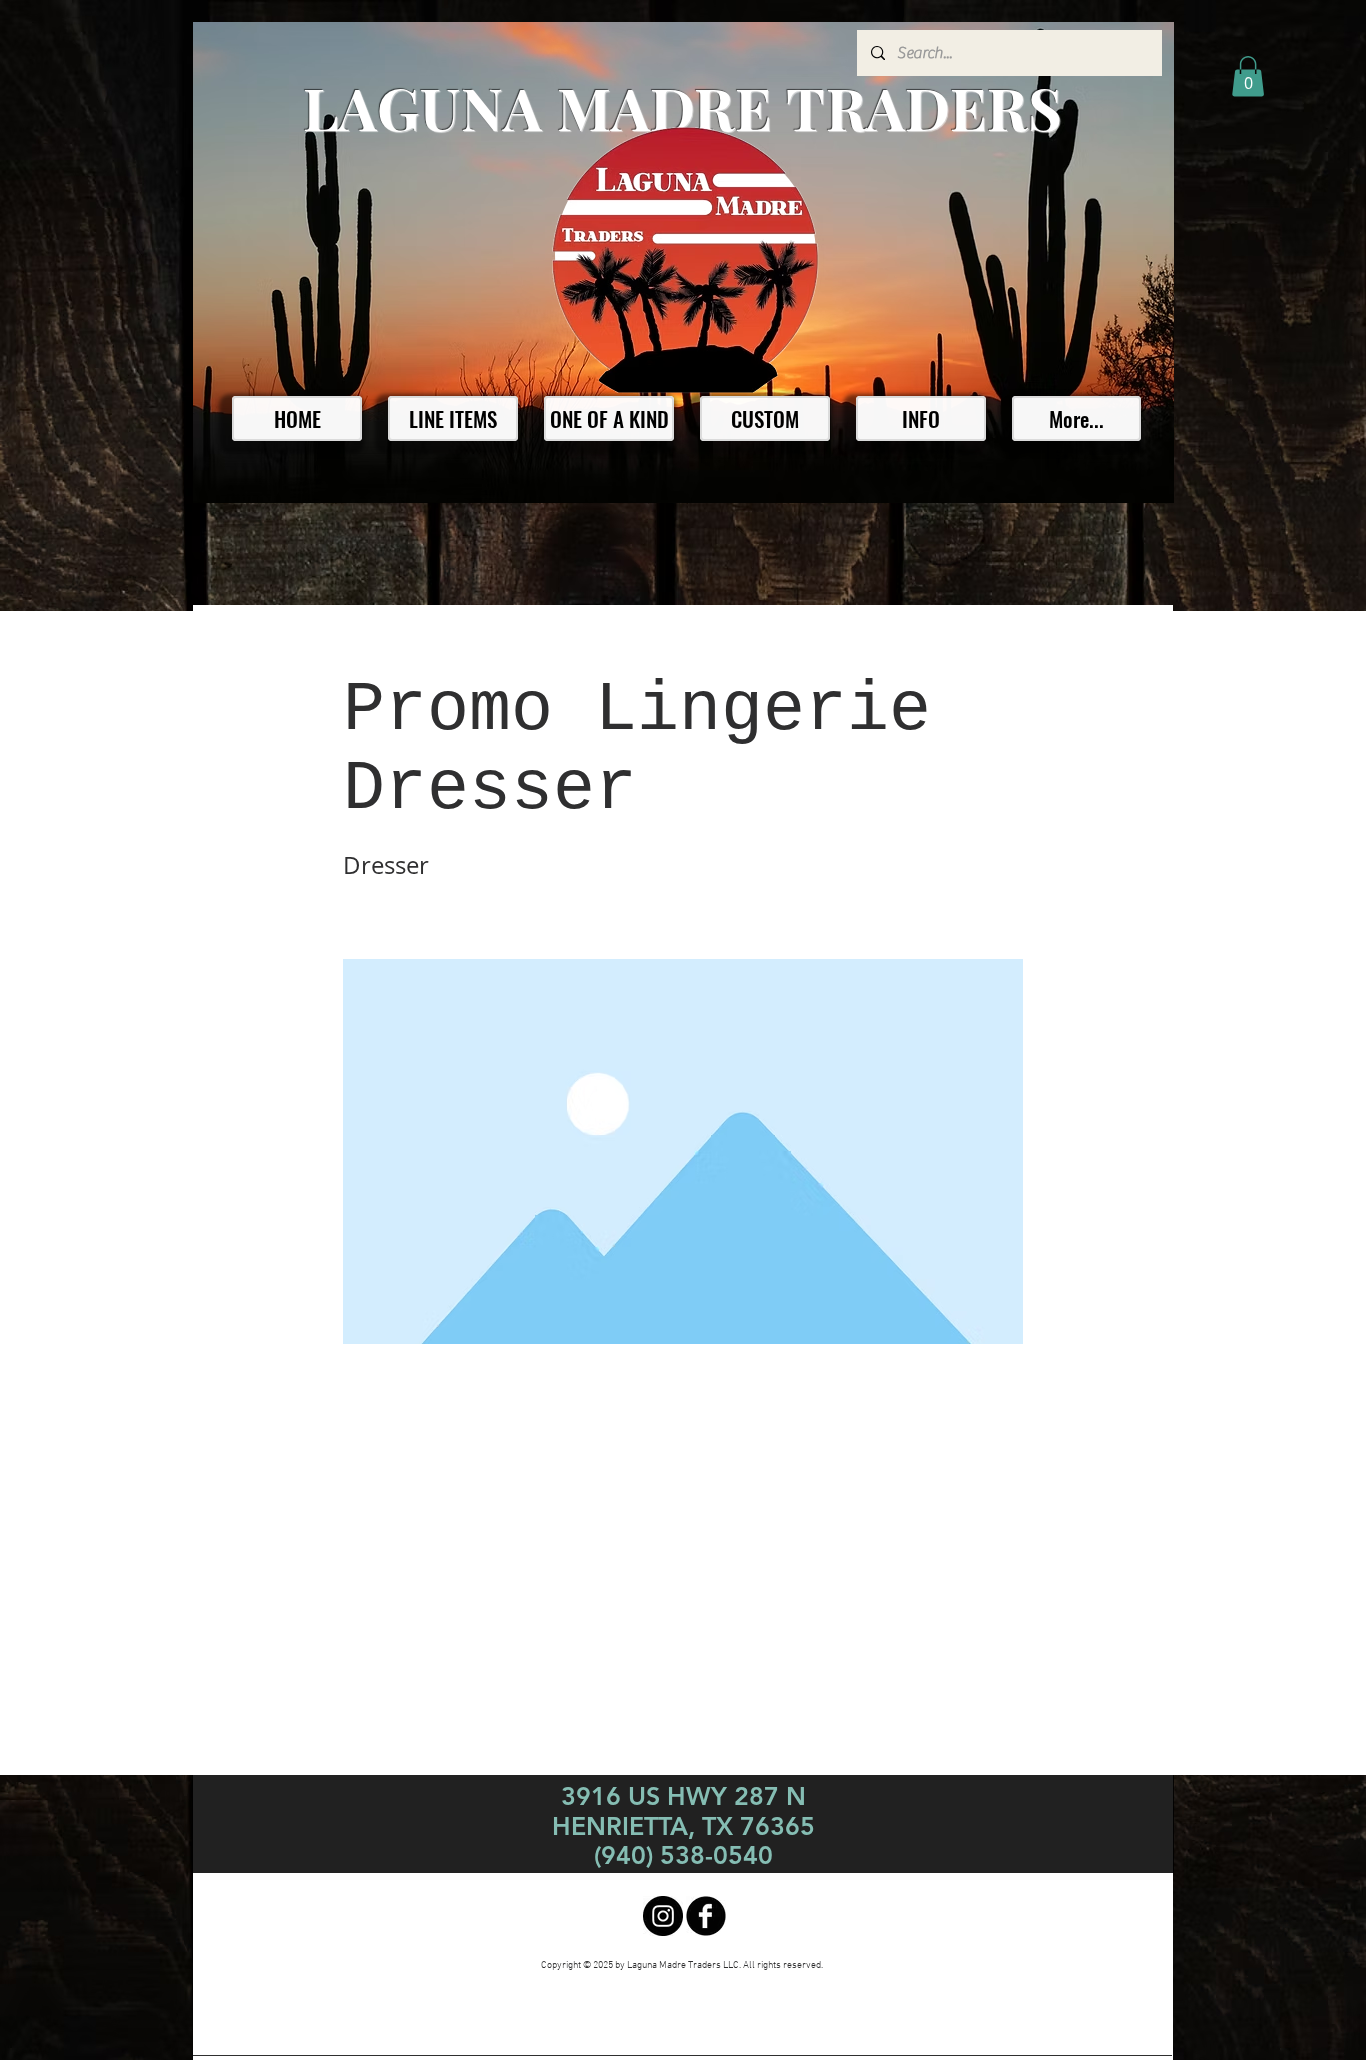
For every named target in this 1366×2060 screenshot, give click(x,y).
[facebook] (706, 1916)
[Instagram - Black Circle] (663, 1916)
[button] (1248, 76)
